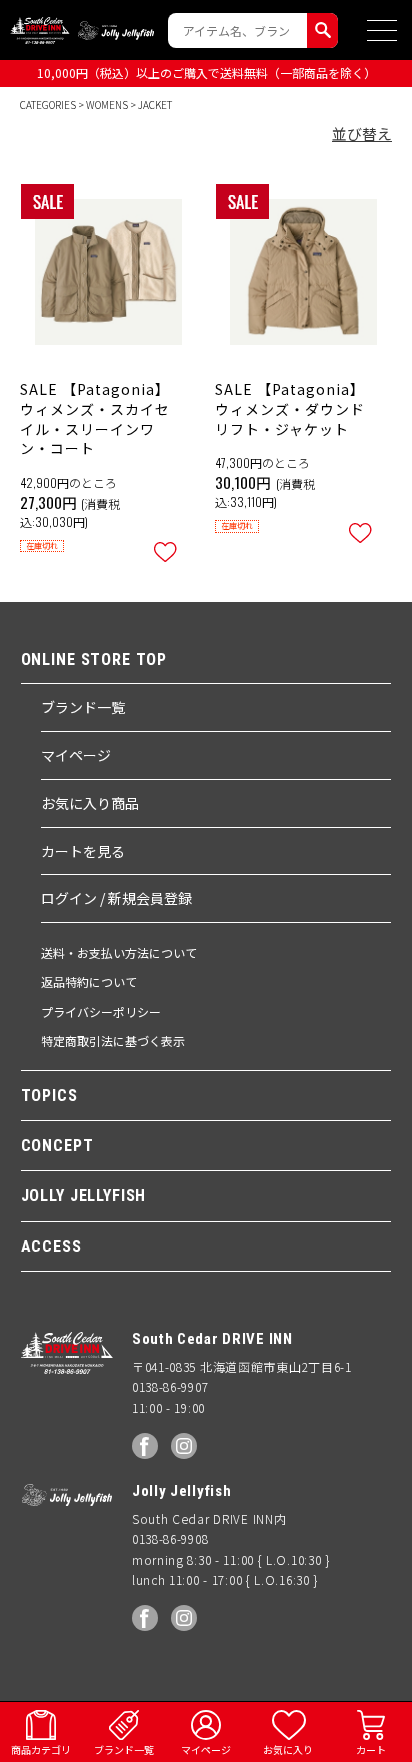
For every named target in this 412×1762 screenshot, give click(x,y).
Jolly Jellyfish (116, 30)
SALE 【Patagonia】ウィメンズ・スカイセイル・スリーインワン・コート (95, 418)
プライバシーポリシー (101, 1011)
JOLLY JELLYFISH (84, 1195)
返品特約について (89, 981)
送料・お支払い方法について (119, 952)
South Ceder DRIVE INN (40, 30)
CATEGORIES (48, 104)
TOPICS (49, 1095)
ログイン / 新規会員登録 (116, 898)
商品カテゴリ (41, 1749)
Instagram (184, 1446)
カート (371, 1749)
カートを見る (83, 851)
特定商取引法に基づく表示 (113, 1040)
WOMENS (107, 104)
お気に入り (288, 1749)
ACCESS (51, 1246)
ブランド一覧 (83, 707)
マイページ (76, 755)
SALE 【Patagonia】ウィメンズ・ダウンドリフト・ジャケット (290, 408)
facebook (145, 1446)
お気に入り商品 (90, 803)
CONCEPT (57, 1145)
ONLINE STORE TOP (94, 660)
